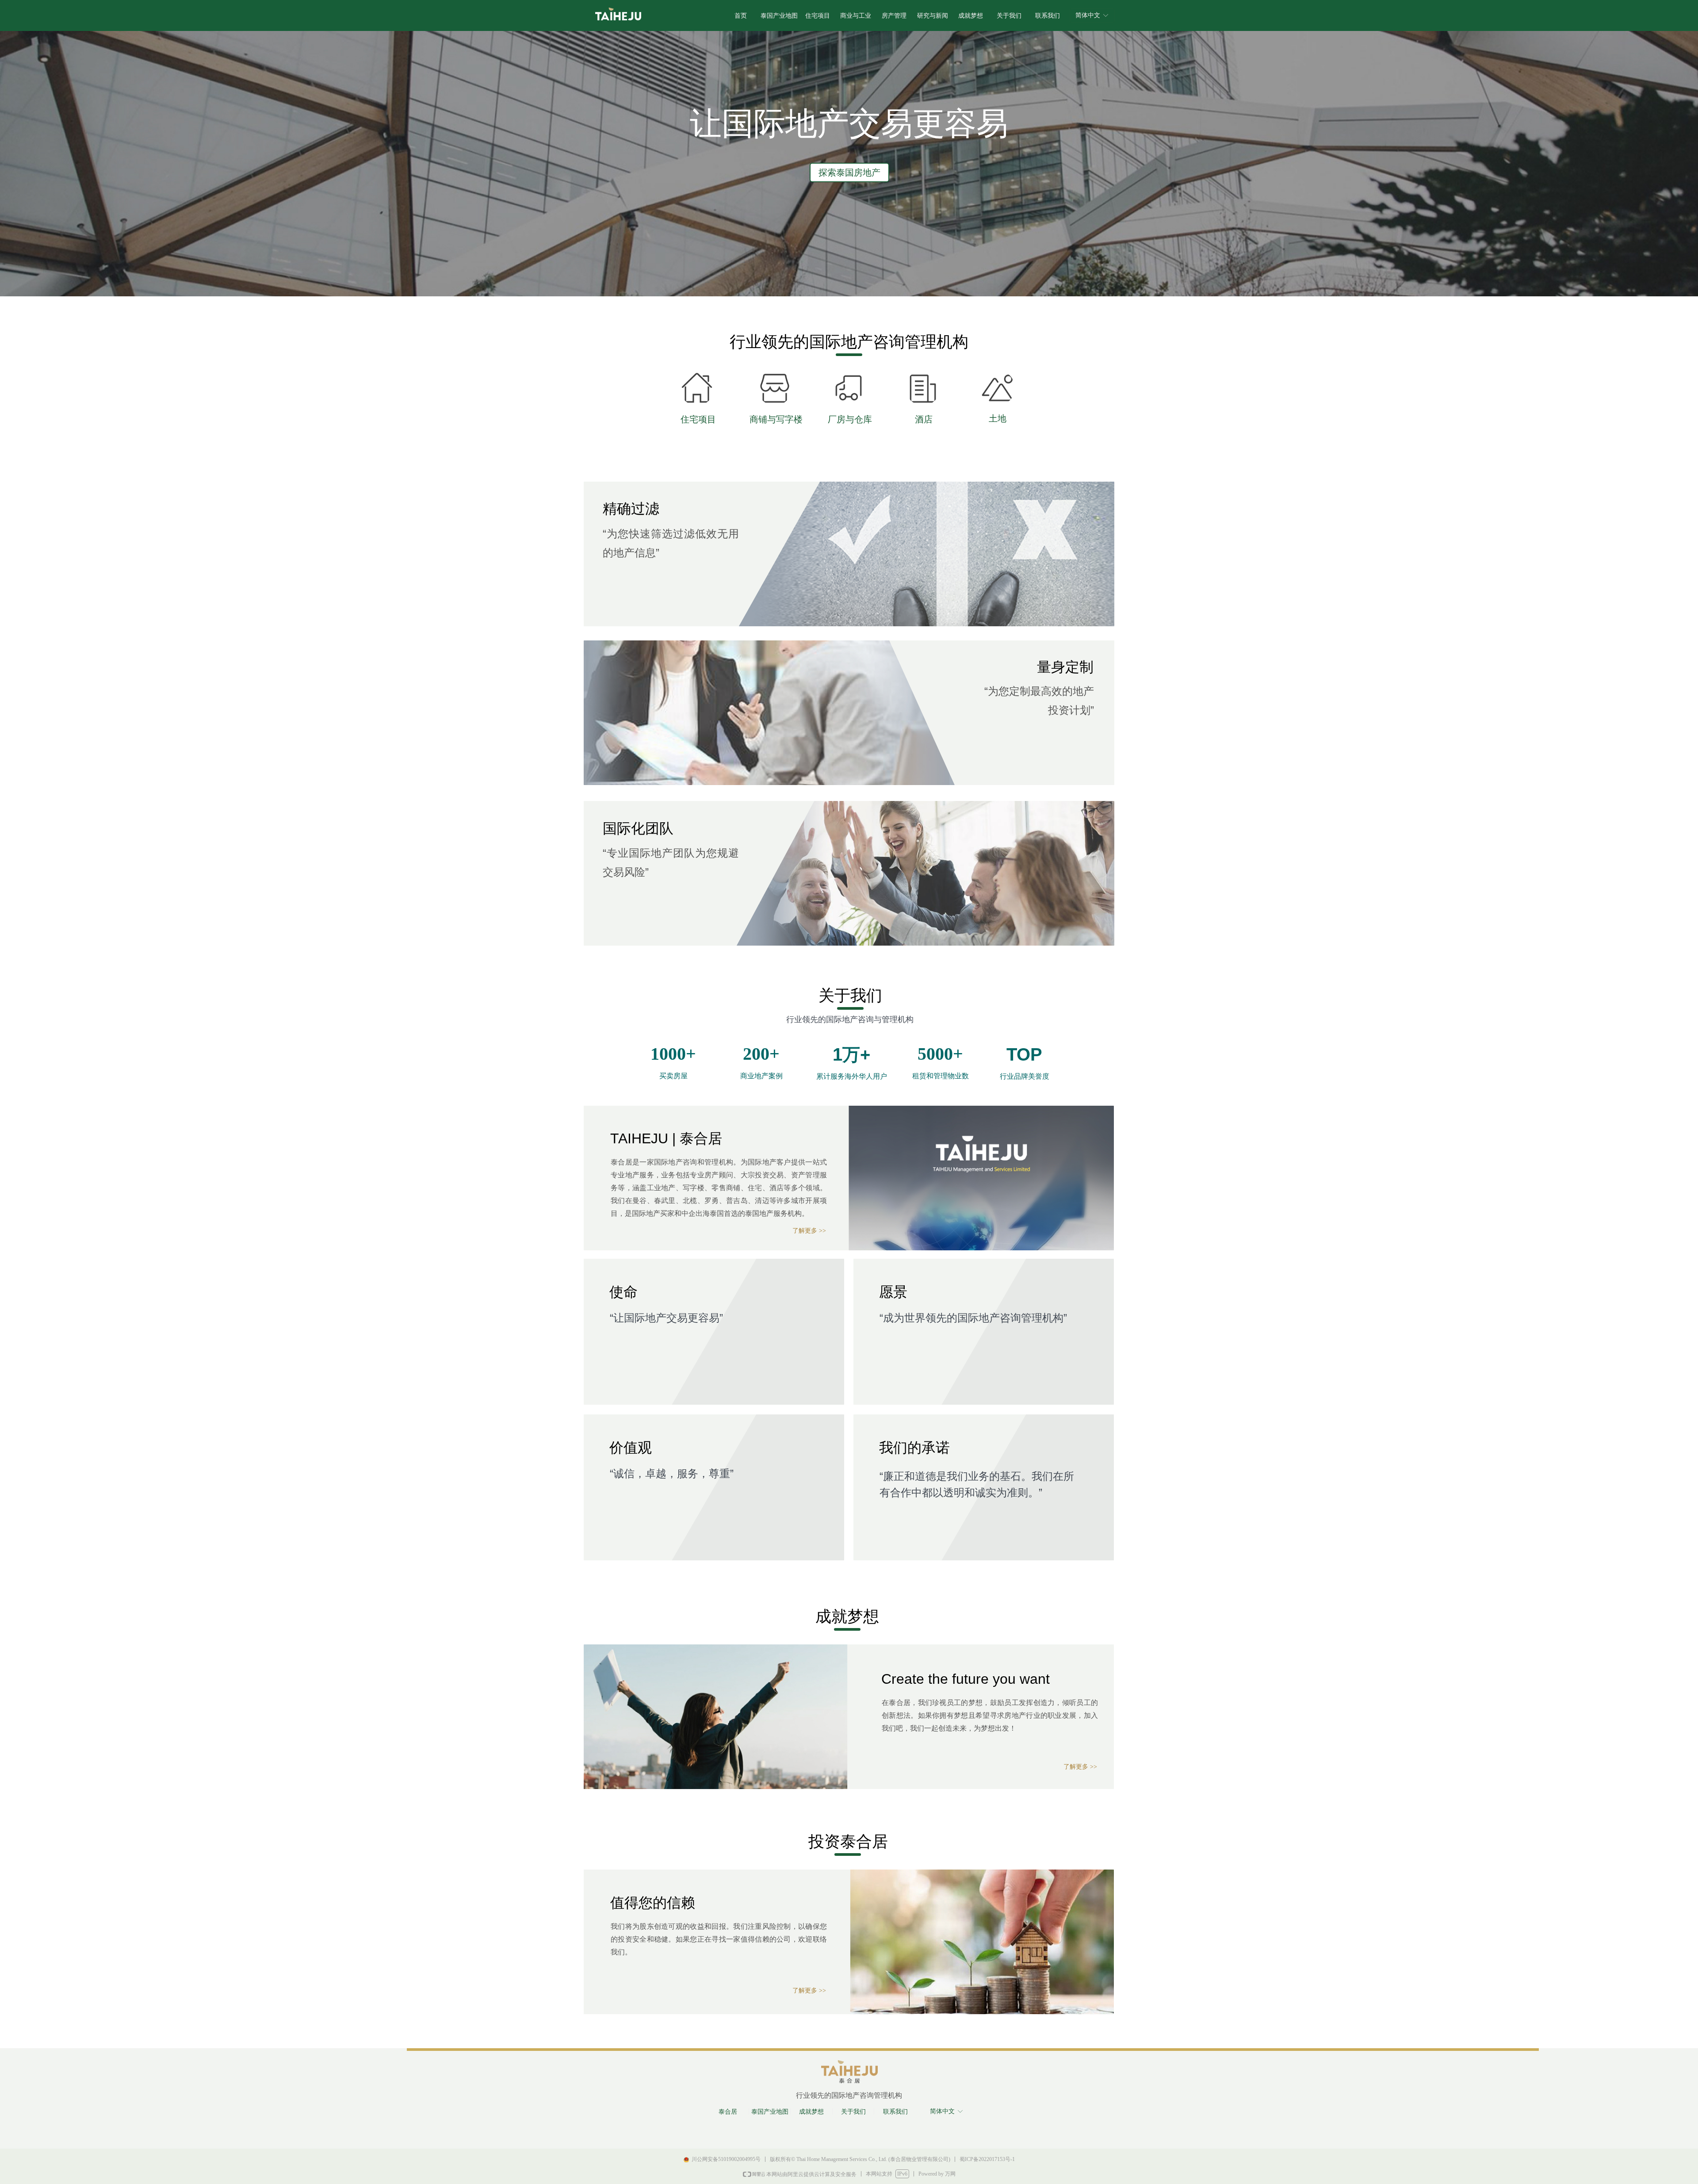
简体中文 (1088, 15)
